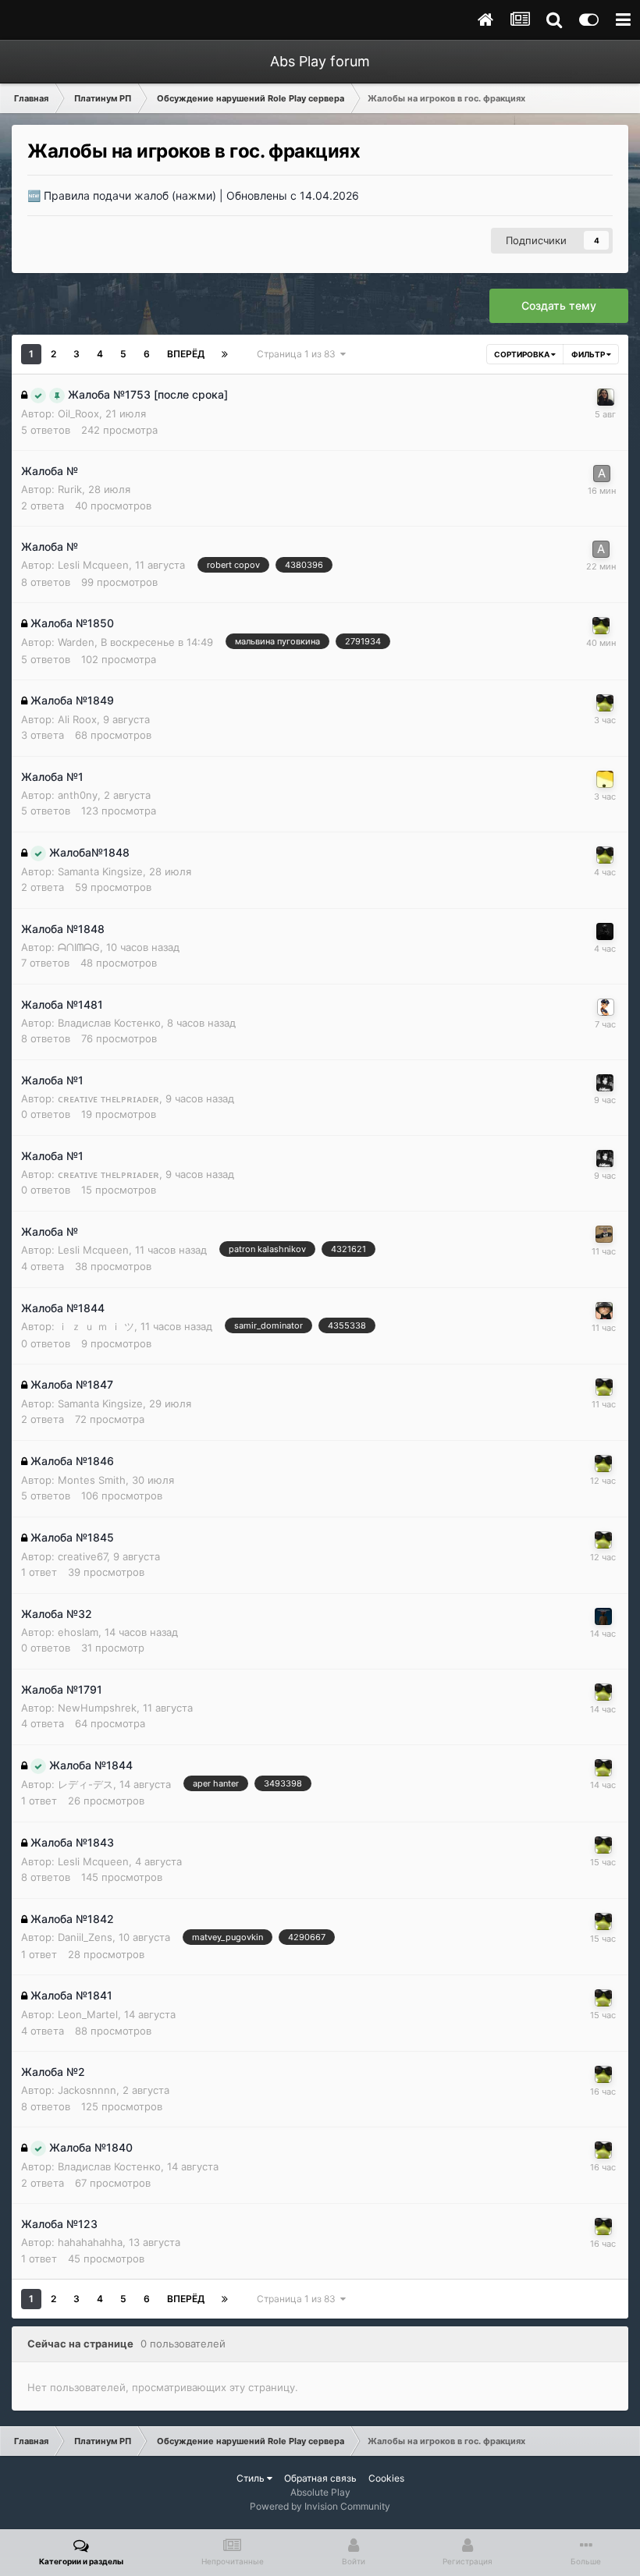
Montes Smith (92, 1480)
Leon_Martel (88, 2014)
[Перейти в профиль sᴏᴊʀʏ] (605, 931)
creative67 (82, 1556)
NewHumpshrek (97, 1708)
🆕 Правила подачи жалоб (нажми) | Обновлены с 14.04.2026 (193, 195)
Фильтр (589, 354)
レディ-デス (85, 1784)
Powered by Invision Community (320, 2506)
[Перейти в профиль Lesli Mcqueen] (604, 1234)
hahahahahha (90, 2242)
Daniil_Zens (85, 1937)
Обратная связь (320, 2478)
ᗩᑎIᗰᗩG (79, 947)
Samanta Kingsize (100, 871)
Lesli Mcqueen (93, 565)
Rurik (70, 489)
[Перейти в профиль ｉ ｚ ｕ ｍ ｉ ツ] (604, 1311)
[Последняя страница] (225, 354)
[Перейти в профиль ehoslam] (603, 1616)
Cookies (386, 2478)
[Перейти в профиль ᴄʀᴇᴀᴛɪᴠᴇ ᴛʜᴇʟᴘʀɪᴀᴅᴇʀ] (605, 1083)
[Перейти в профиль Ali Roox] (605, 779)
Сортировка (523, 354)
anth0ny (78, 795)
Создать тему (559, 305)
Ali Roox (77, 719)
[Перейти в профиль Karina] (606, 397)
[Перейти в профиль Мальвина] (606, 1007)
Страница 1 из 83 (299, 354)
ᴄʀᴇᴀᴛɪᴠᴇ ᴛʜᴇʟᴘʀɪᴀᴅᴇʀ (108, 1098)
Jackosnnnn (87, 2090)
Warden (76, 642)
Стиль (252, 2478)
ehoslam (78, 1632)
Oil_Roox (78, 413)
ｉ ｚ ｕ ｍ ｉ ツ (96, 1326)
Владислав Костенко (109, 1023)
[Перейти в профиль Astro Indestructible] (601, 626)
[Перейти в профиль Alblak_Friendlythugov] (602, 474)
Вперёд (186, 354)
